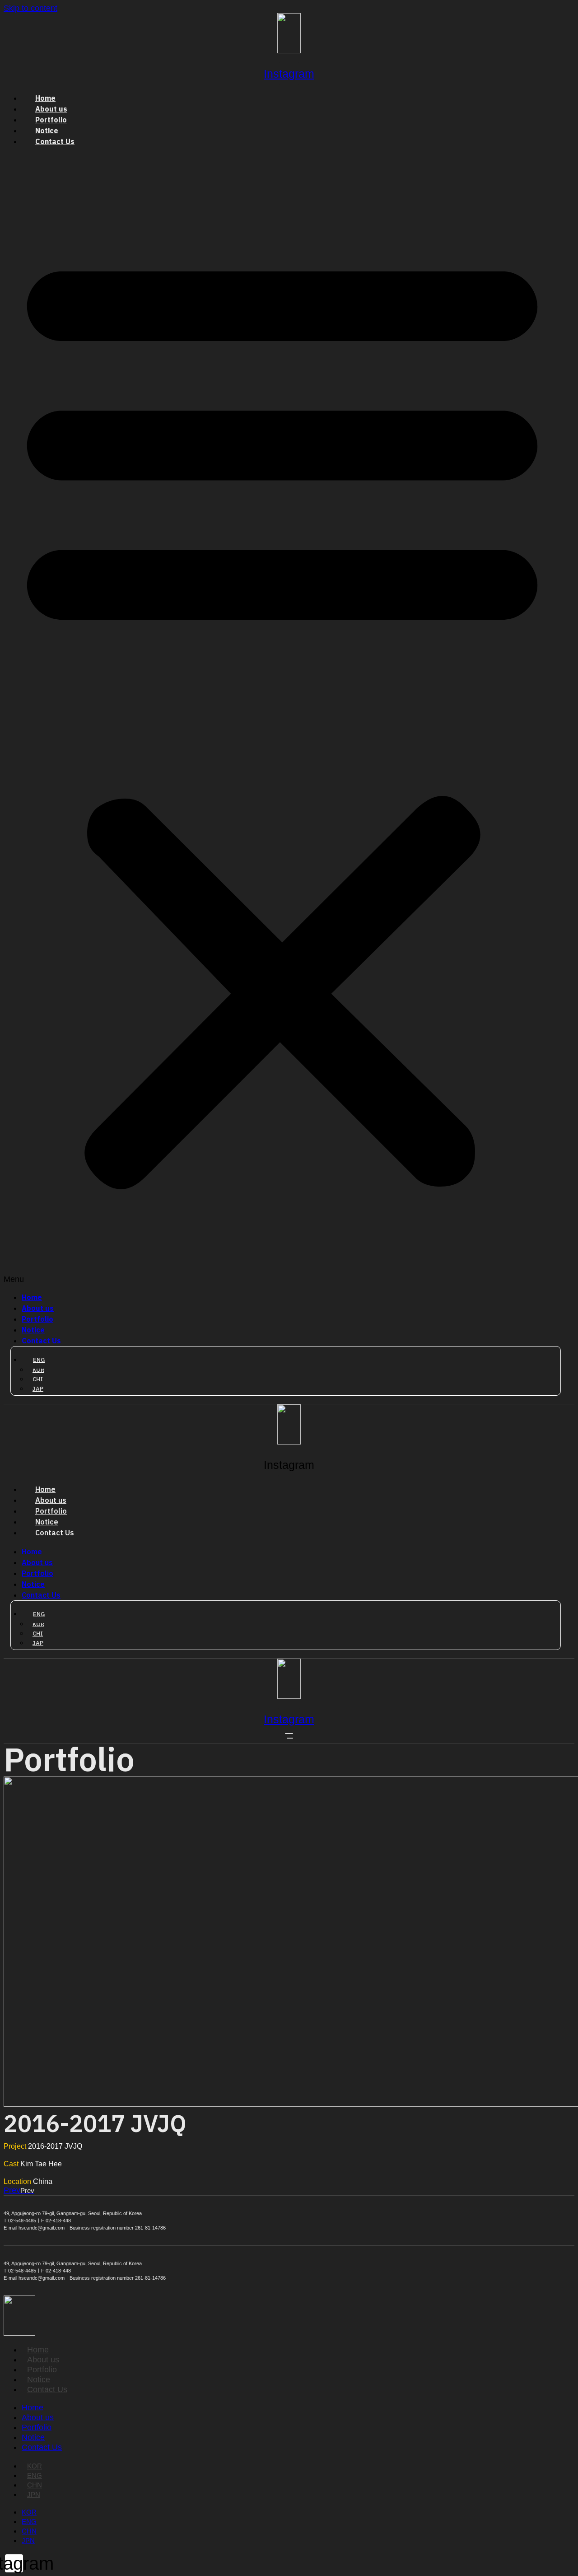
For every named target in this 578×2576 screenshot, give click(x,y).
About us (51, 109)
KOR (35, 2466)
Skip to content (30, 8)
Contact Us (55, 142)
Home (45, 98)
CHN (35, 2485)
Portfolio (51, 120)
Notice (47, 131)
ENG (35, 2475)
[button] (282, 720)
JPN (34, 2494)
